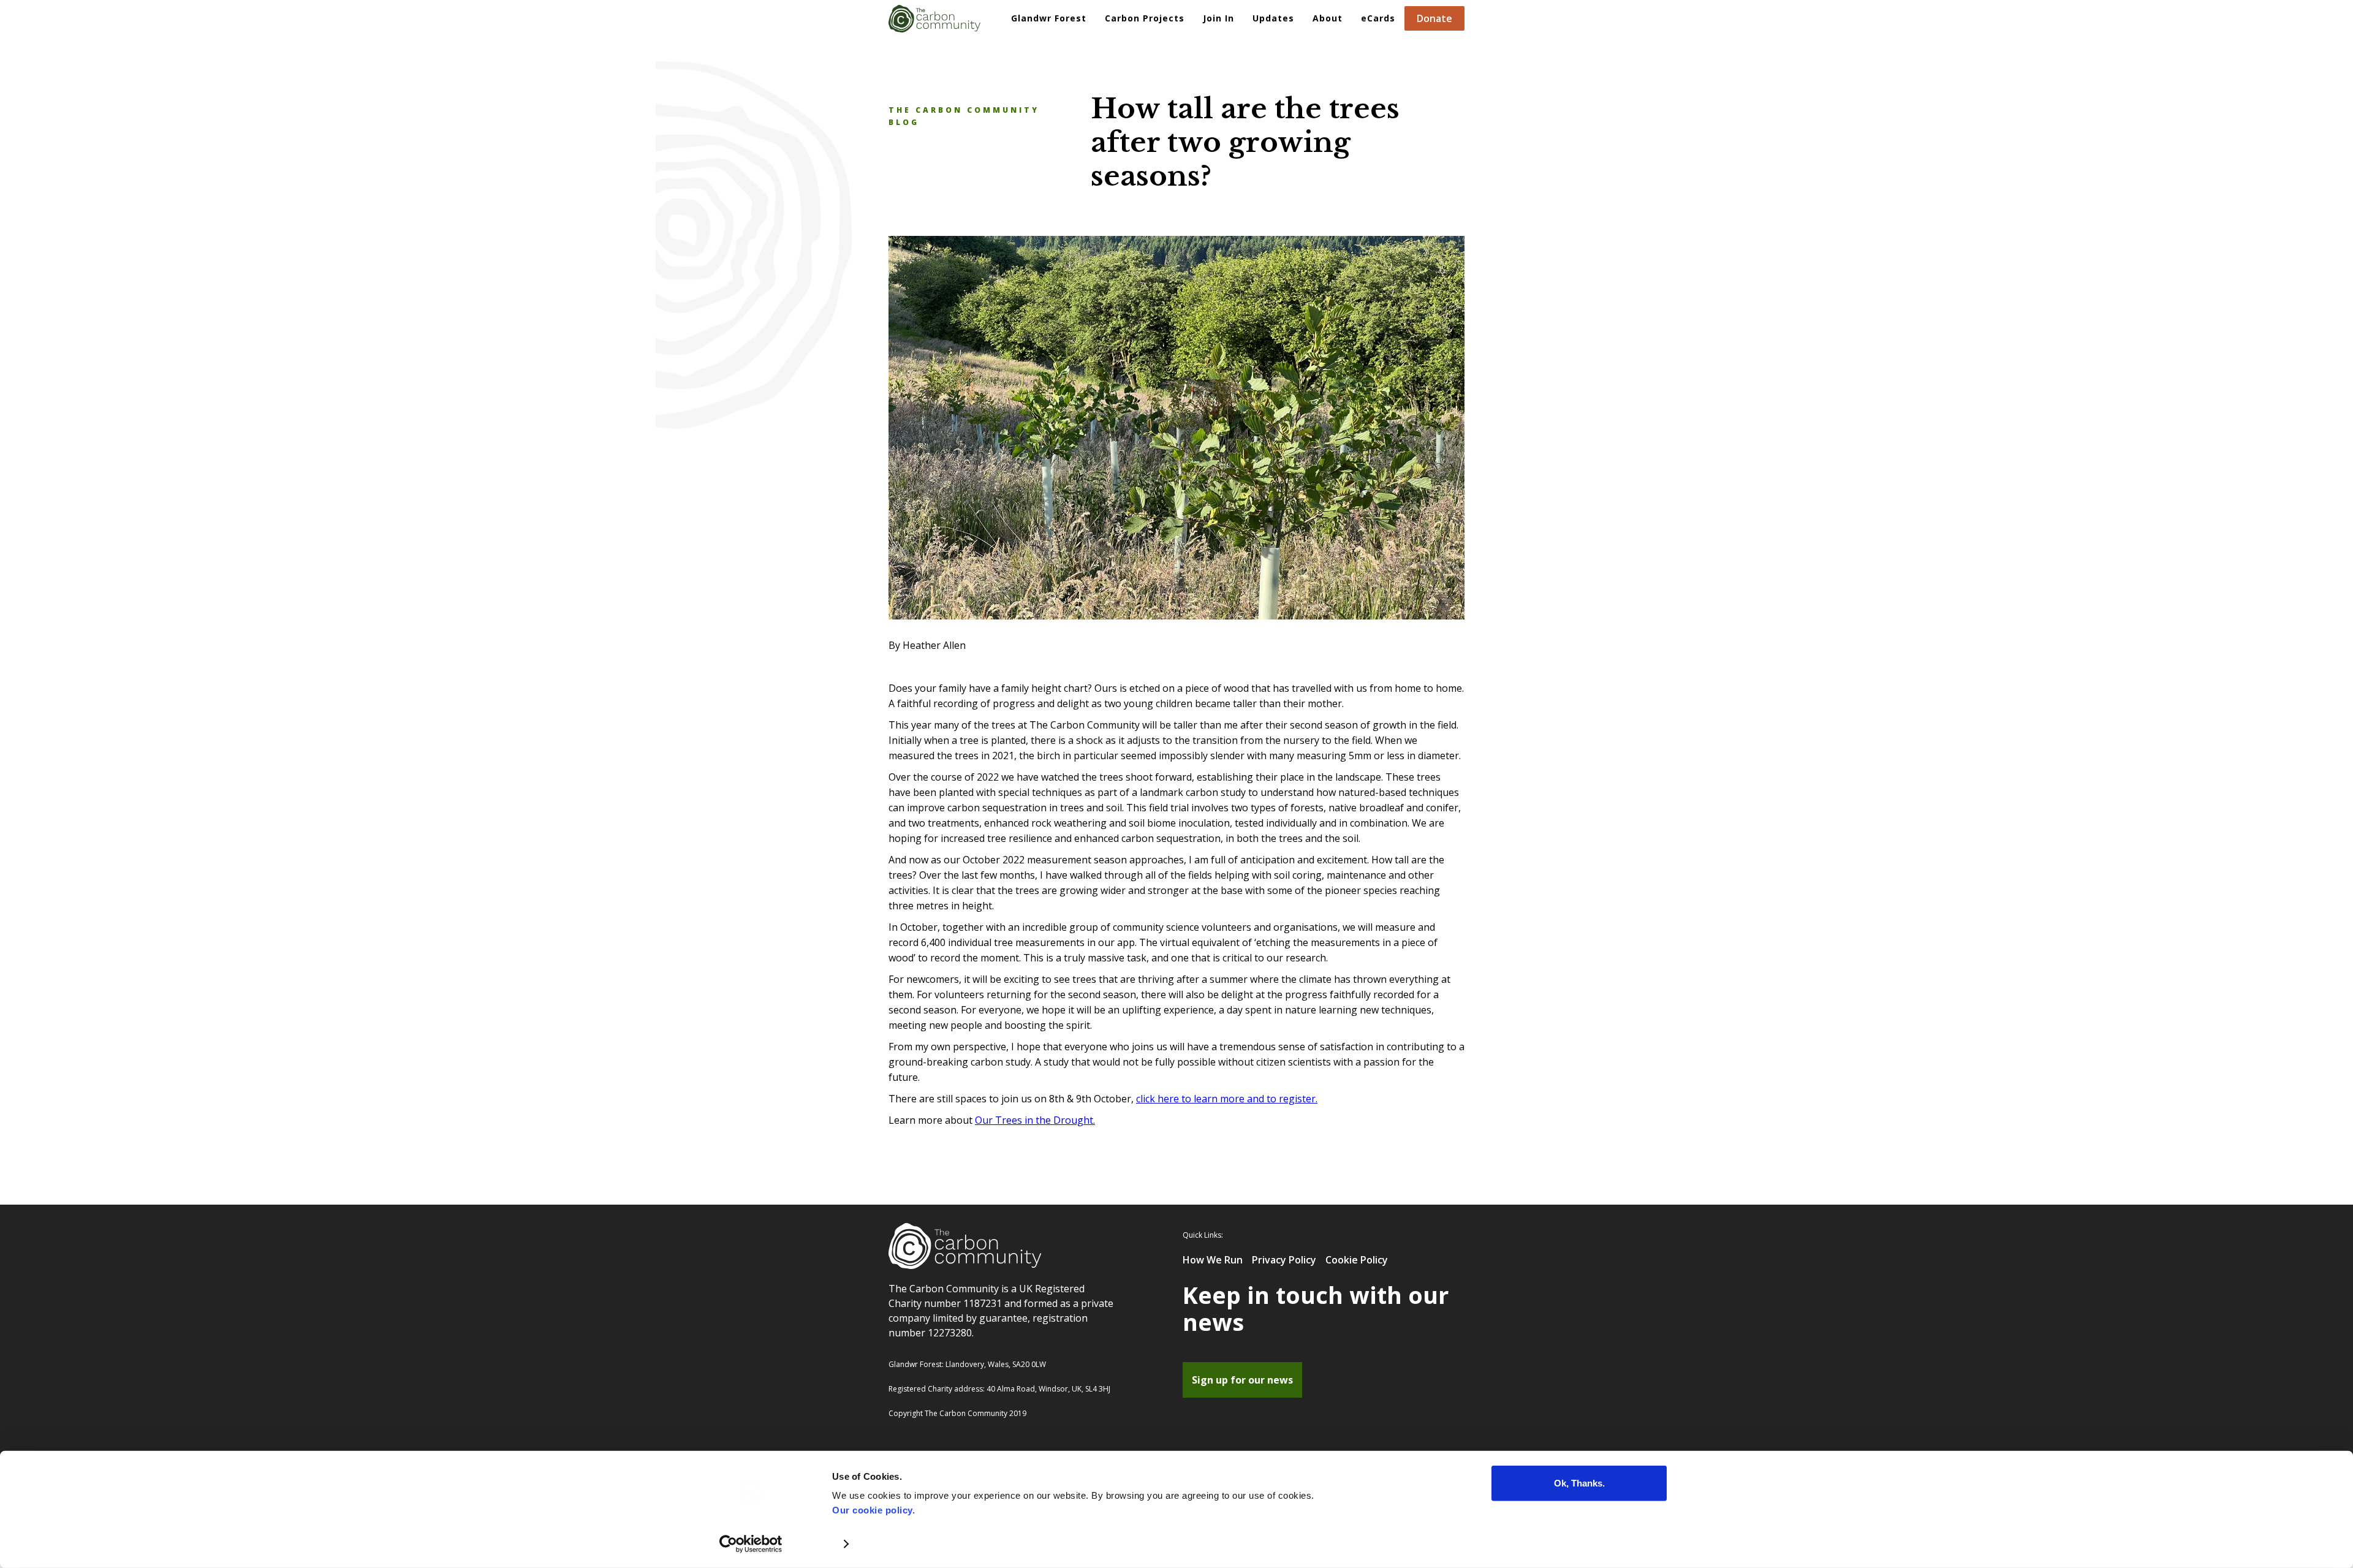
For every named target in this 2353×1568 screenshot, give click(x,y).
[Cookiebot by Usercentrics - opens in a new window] (751, 1544)
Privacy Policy (1284, 1260)
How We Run (1213, 1260)
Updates (1273, 18)
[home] (934, 16)
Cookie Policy (1357, 1260)
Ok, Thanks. (1579, 1483)
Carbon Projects (1145, 18)
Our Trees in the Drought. (1035, 1120)
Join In (1218, 18)
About (1328, 18)
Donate (1434, 18)
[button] (1145, 18)
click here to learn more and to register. (1227, 1099)
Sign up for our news (1242, 1380)
